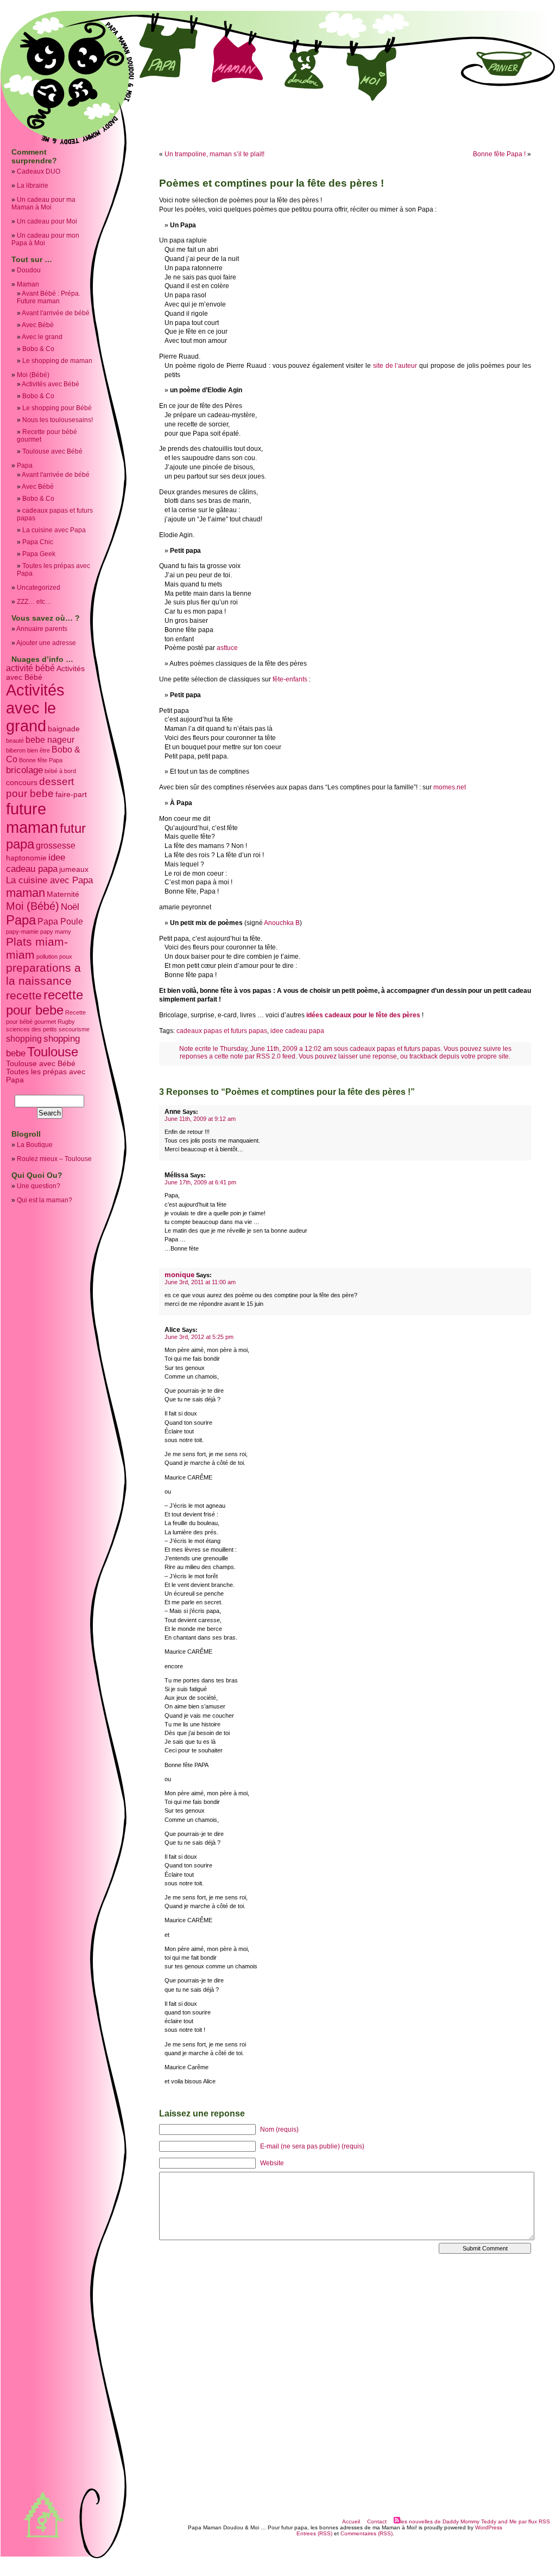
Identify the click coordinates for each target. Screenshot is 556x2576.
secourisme (74, 1029)
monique (179, 1275)
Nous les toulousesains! (58, 420)
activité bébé (30, 668)
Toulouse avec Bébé (52, 451)
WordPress (489, 2527)
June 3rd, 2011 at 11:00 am (200, 1282)
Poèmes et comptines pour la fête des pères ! (271, 183)
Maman (28, 284)
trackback (424, 1056)
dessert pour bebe (40, 788)
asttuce (227, 648)
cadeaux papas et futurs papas (222, 1031)
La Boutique (35, 1145)
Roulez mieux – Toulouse (54, 1159)
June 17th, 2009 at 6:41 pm (200, 1182)
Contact (377, 2521)
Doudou (29, 270)
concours (22, 783)
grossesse (56, 846)
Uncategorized (39, 588)
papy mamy (56, 932)
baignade (64, 729)
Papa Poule (60, 922)
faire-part (71, 795)
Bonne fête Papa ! (499, 154)
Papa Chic (38, 542)
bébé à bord (60, 771)
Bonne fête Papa (41, 760)
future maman (32, 818)
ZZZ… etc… (34, 602)
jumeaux (74, 869)
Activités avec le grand (35, 708)
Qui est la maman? (45, 1200)
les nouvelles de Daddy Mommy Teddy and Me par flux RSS (475, 2521)
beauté (15, 741)
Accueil (351, 2521)
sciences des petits (31, 1029)
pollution (47, 957)
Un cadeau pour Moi (47, 221)
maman (26, 893)
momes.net (450, 787)
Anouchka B (282, 923)
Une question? (39, 1186)
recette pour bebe (45, 1002)
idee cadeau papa (36, 863)
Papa (25, 466)
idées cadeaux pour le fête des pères (363, 1015)
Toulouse (53, 1052)
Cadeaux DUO (39, 171)
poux (66, 957)
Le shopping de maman (57, 361)
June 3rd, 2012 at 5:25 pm (199, 1337)
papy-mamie (22, 932)
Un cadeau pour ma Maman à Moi (43, 203)
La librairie (33, 186)
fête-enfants (290, 679)
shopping (24, 1039)
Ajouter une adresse (46, 643)
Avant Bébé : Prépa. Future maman (49, 297)
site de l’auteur (395, 366)
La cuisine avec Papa (54, 530)
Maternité (63, 894)
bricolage (24, 770)
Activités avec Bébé (50, 384)
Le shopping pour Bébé (57, 408)
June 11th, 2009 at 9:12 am (200, 1119)
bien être (39, 750)
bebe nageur (50, 740)
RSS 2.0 (268, 1056)
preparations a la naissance (43, 974)
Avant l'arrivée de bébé (56, 313)
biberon (16, 750)
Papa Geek (39, 554)
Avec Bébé (38, 325)
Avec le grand (42, 337)
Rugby (66, 1022)
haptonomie (26, 858)
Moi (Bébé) (33, 375)
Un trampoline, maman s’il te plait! (214, 154)
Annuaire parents (42, 629)
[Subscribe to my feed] (397, 2521)
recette (24, 995)
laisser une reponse (368, 1056)
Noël (70, 907)
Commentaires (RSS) (367, 2533)
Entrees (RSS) (314, 2533)
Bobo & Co (38, 349)
